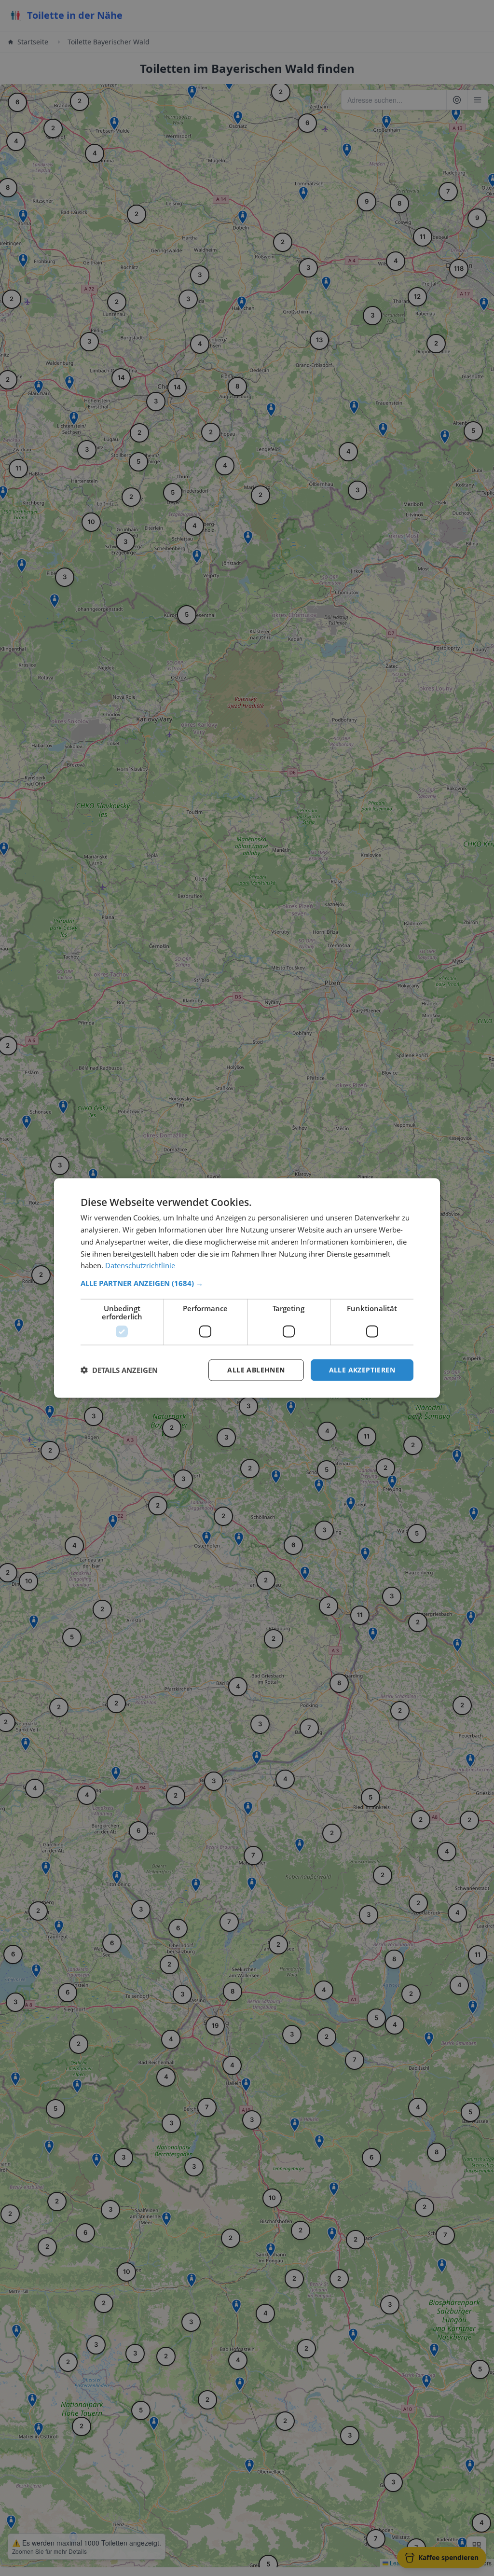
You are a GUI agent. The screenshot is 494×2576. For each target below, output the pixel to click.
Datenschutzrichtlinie (140, 1265)
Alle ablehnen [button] (256, 1370)
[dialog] (247, 1288)
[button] (247, 1283)
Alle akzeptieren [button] (362, 1370)
